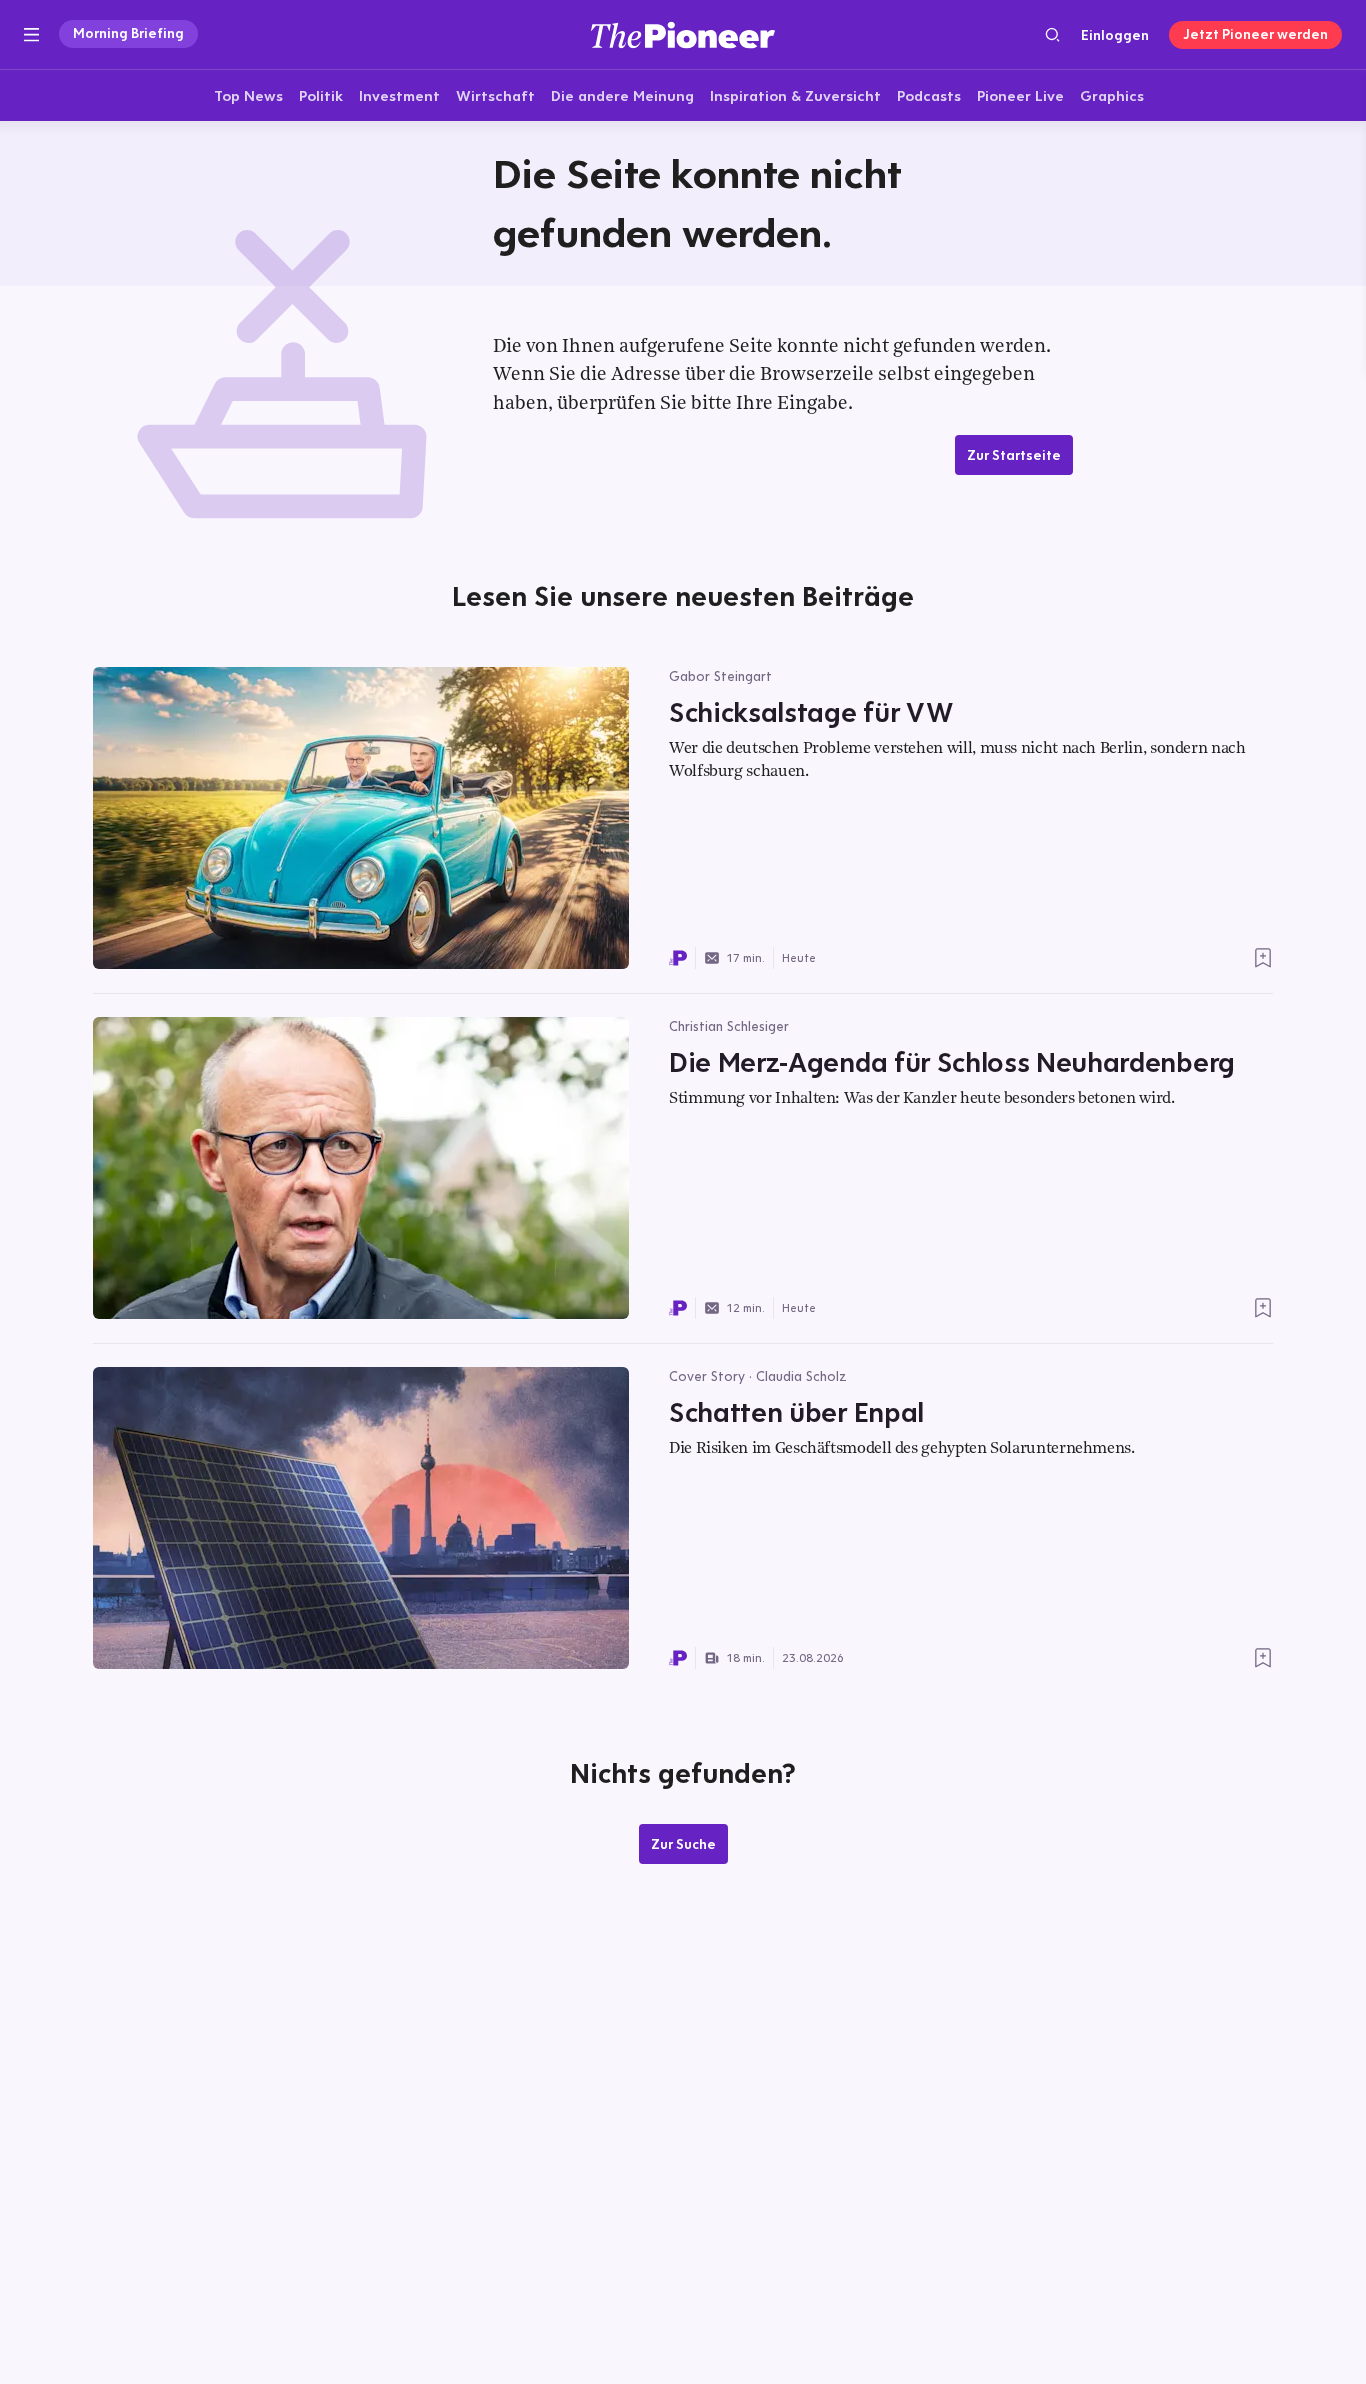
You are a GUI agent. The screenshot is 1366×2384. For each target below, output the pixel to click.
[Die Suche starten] (1052, 34)
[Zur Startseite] (683, 34)
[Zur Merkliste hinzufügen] (1263, 958)
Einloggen (1115, 35)
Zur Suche (683, 1844)
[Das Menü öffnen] (31, 35)
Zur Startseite (1014, 455)
